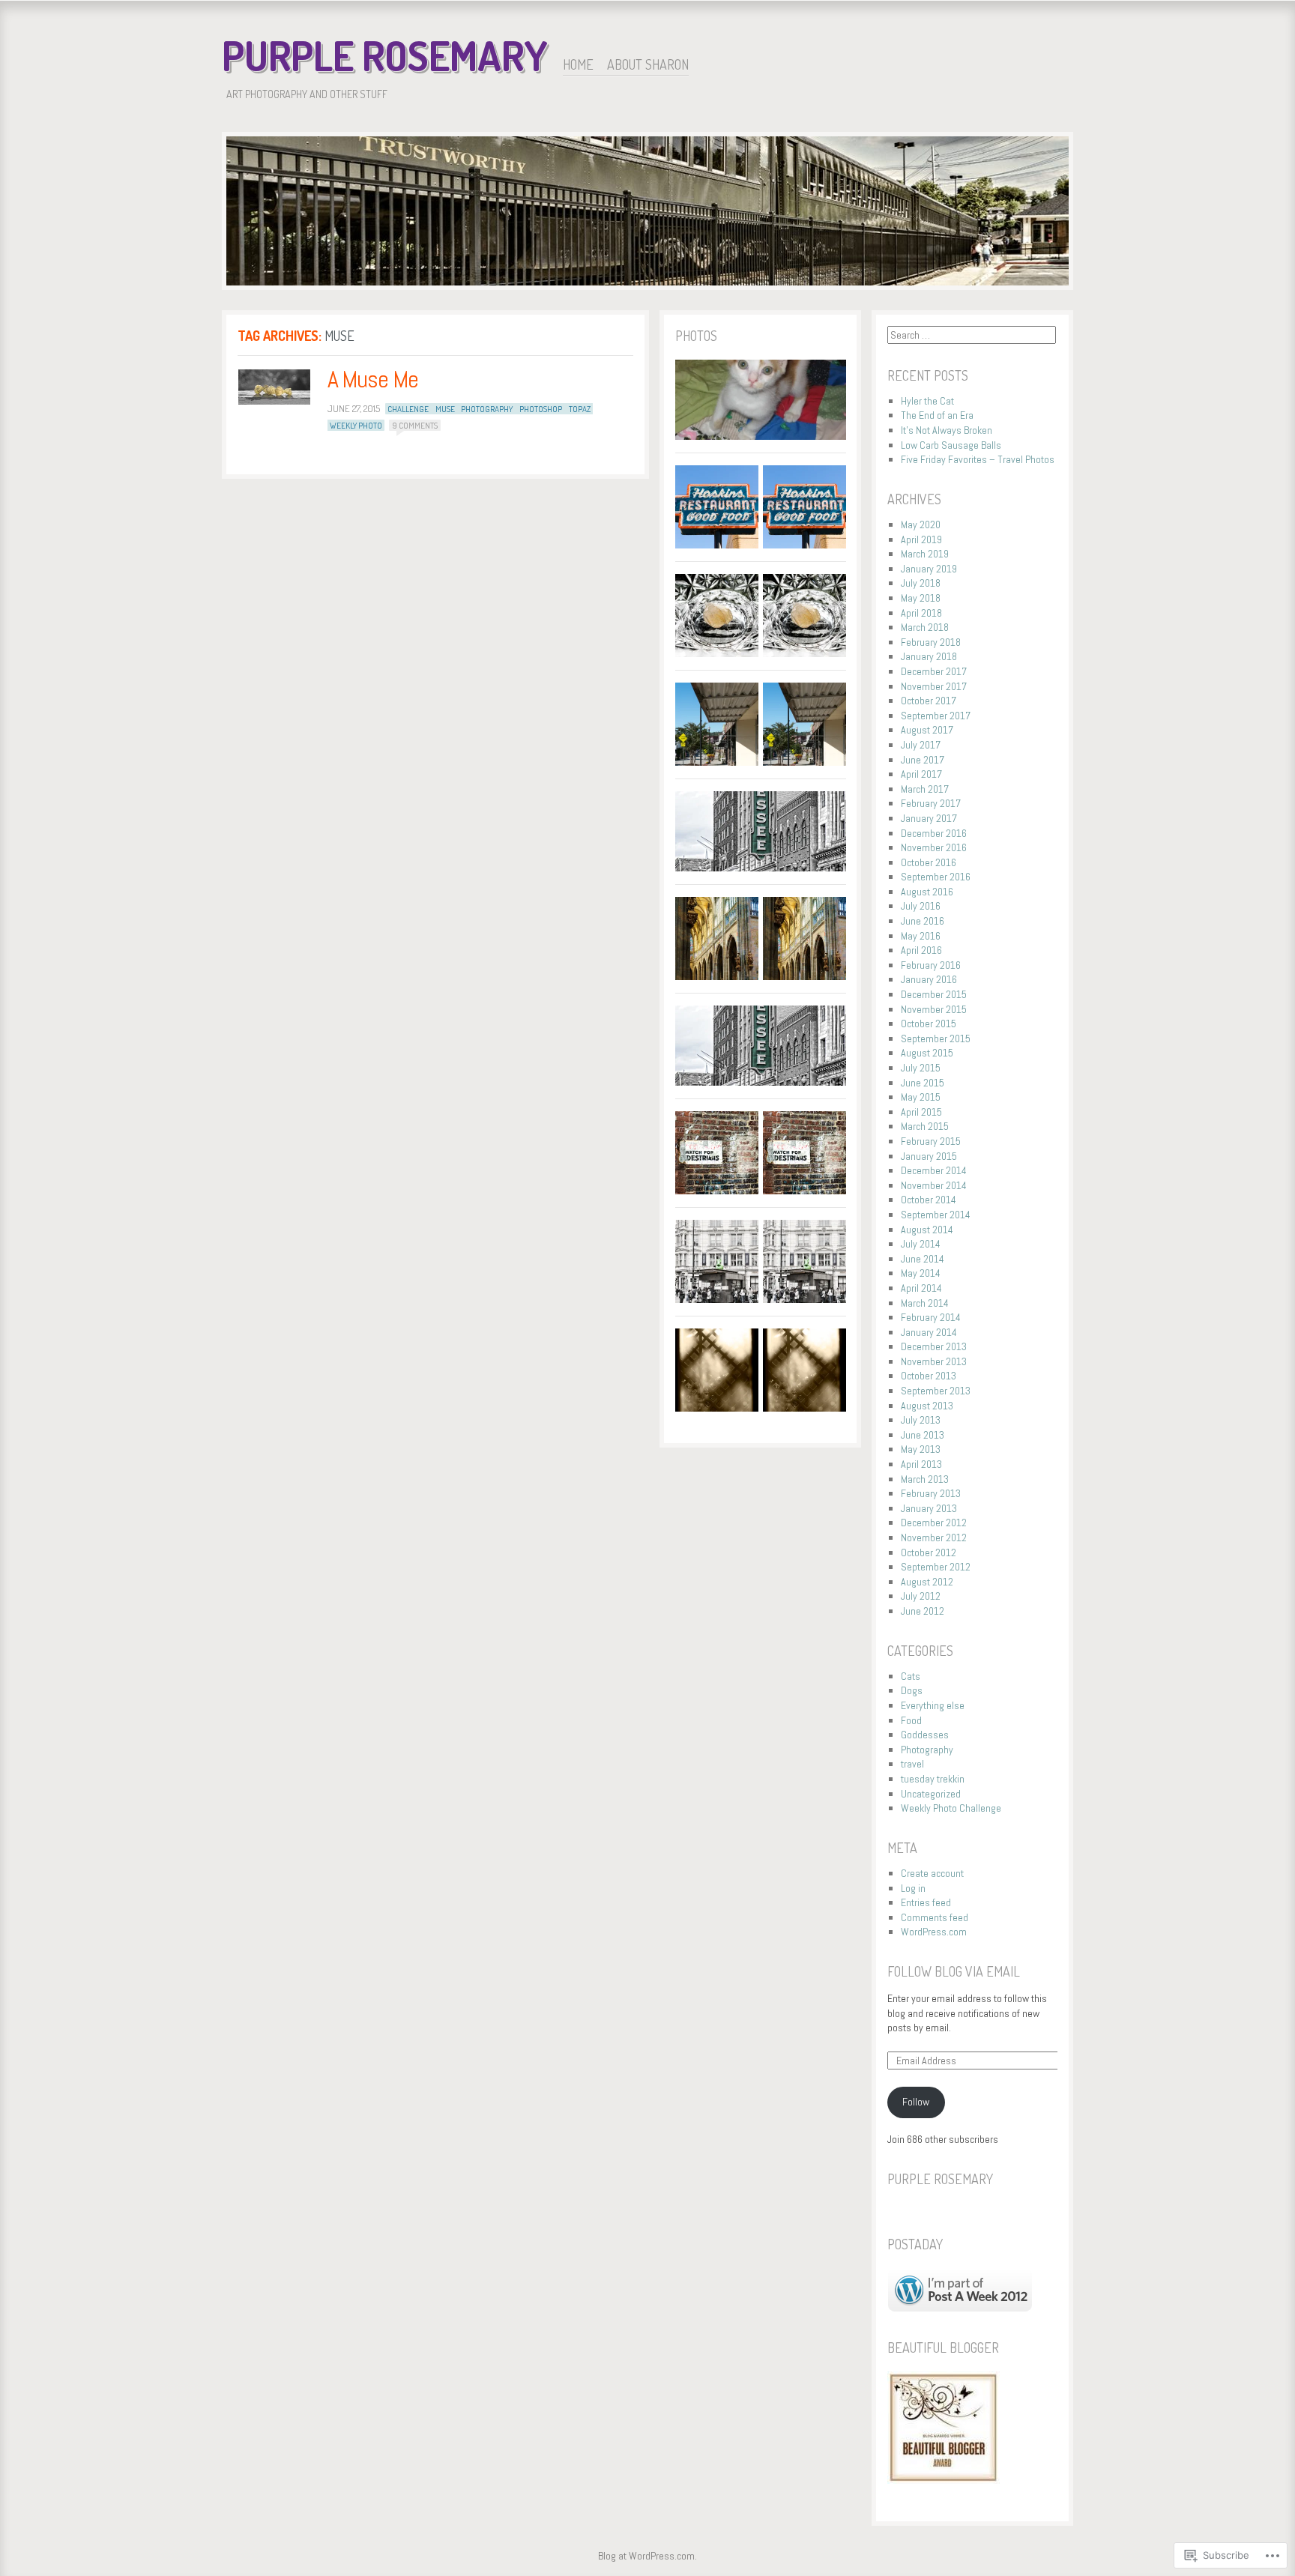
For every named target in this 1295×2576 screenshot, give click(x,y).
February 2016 (931, 965)
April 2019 (921, 539)
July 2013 (921, 1420)
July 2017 (921, 745)
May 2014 (921, 1273)
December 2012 (934, 1523)
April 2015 (921, 1112)
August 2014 (927, 1230)
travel (912, 1764)
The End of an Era (937, 415)
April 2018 (921, 613)
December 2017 (934, 671)
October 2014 (929, 1200)
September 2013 (936, 1391)
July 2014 (921, 1244)
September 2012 (936, 1567)
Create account (932, 1873)
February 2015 (931, 1141)
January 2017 (929, 818)
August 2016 (927, 892)
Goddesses (925, 1735)
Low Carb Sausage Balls (951, 445)
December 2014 (934, 1170)
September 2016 (936, 877)
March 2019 (925, 554)
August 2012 (927, 1582)
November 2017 (934, 686)
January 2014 (929, 1332)
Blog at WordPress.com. (647, 2556)
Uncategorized (931, 1794)
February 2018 (931, 642)
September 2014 (936, 1215)
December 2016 (934, 833)
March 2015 (925, 1126)
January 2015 (929, 1156)
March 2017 (925, 789)
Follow (916, 2102)
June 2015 (923, 1083)
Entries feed (926, 1902)
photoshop (541, 409)
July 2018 (921, 583)
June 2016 (923, 921)
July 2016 (921, 906)
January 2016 (929, 979)
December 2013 (934, 1346)
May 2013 (921, 1449)
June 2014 (923, 1259)
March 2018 (925, 627)
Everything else (933, 1705)
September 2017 (936, 716)
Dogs (912, 1690)
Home (578, 64)
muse (445, 409)
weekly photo (356, 426)
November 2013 (934, 1361)
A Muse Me (373, 379)
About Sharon (648, 64)
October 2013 (929, 1376)
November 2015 (934, 1009)
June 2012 (923, 1611)
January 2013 (929, 1508)
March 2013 (925, 1479)
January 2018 (929, 656)
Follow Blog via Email (954, 1971)
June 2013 (923, 1435)
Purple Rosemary (385, 55)
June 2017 (923, 760)
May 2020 (921, 524)
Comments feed (935, 1917)
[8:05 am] (274, 387)
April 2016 (921, 950)
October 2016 (929, 862)
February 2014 (931, 1317)
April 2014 (921, 1288)
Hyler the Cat (927, 401)
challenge (408, 409)
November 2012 (934, 1538)
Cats (911, 1676)
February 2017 (931, 803)
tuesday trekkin (933, 1779)
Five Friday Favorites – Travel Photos (978, 459)
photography (487, 409)
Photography (927, 1750)
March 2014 (925, 1303)
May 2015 (921, 1097)
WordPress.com (934, 1932)
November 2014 (934, 1185)
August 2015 (927, 1053)
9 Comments (415, 426)
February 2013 (931, 1493)
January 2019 (929, 569)
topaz (580, 409)
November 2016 (934, 847)
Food (911, 1720)
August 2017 (927, 730)
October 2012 (929, 1552)
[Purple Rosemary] (647, 214)
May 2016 (921, 936)
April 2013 (921, 1464)
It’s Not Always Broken (947, 430)
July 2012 (921, 1596)
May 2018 (921, 598)
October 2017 (929, 701)
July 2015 (921, 1068)
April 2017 (921, 774)
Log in (913, 1888)
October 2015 (929, 1024)
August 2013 (927, 1406)
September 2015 (936, 1038)
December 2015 (934, 994)
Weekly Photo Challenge (951, 1808)
